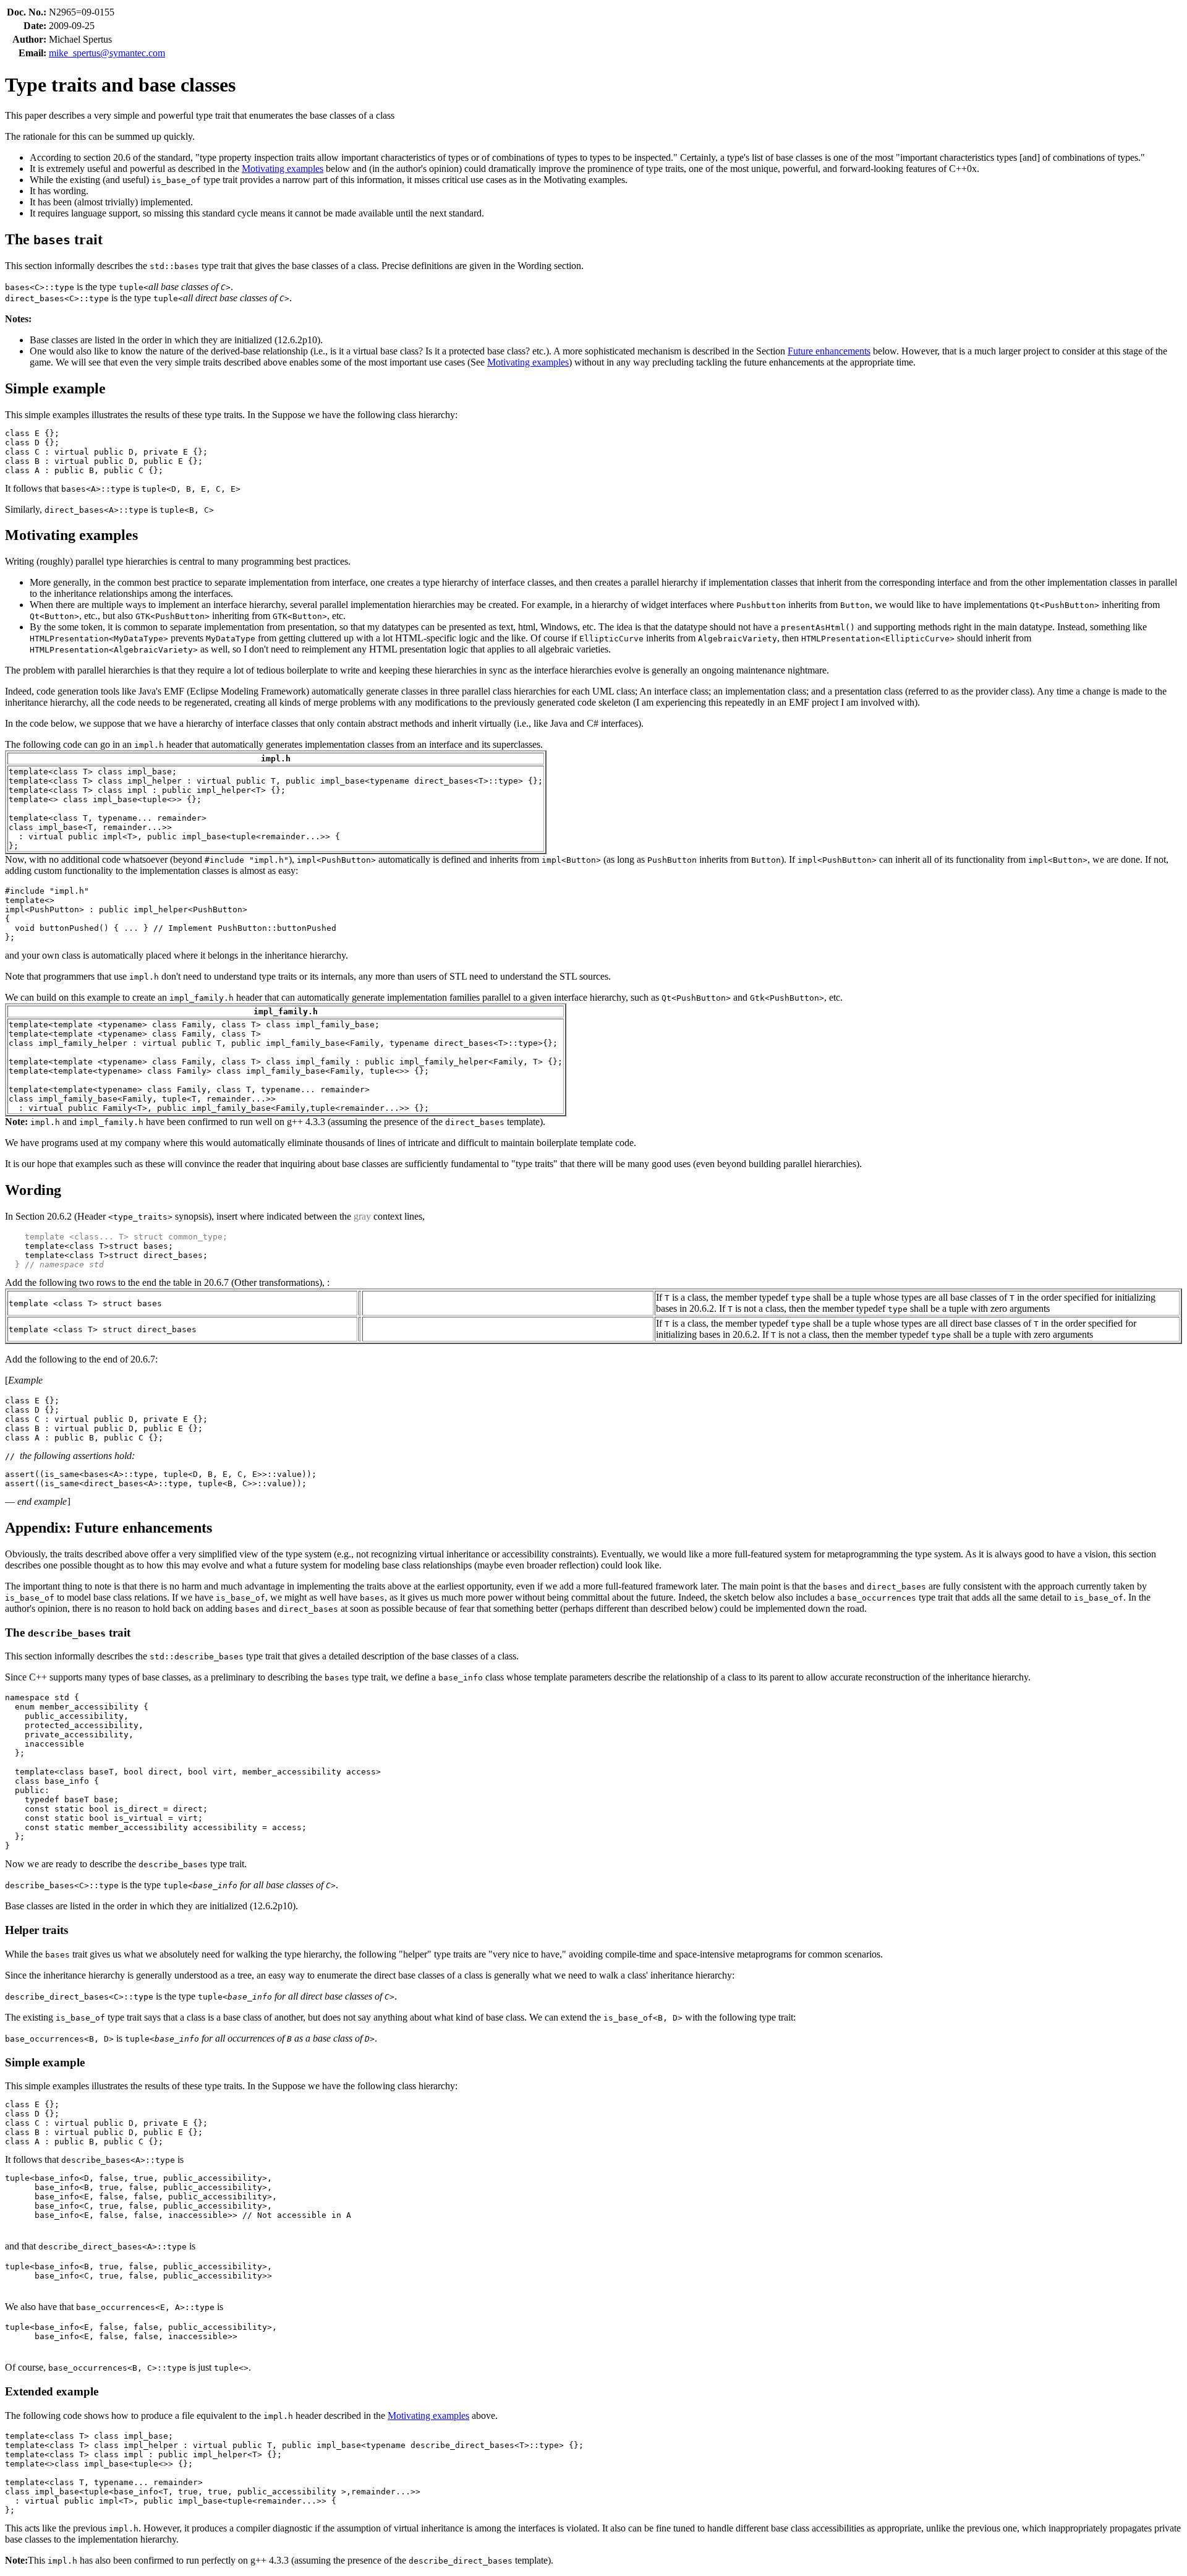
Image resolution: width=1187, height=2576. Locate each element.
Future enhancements (829, 351)
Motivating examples (283, 169)
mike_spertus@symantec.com (107, 53)
